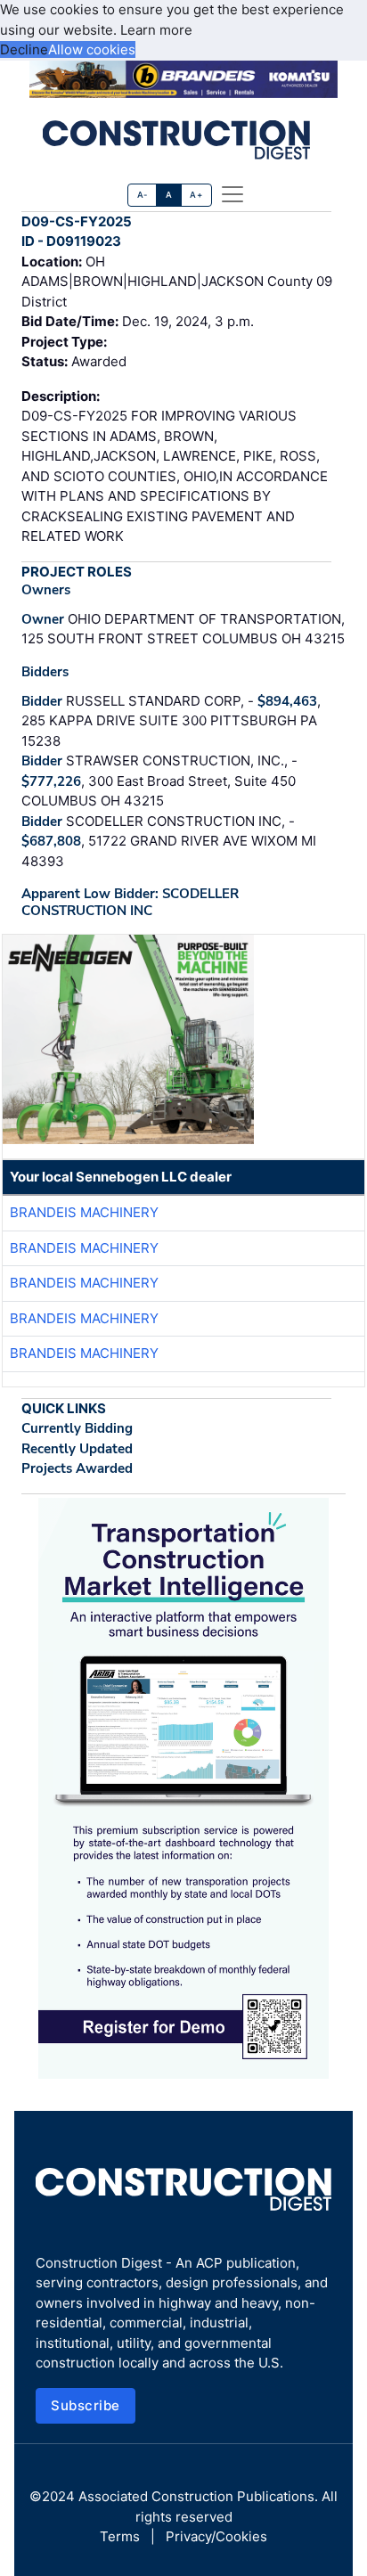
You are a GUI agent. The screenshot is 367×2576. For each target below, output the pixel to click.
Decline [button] (24, 49)
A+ (196, 195)
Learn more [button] (156, 30)
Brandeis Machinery (84, 1212)
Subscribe (86, 2405)
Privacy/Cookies (216, 2536)
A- (143, 195)
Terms (120, 2536)
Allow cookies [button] (92, 49)
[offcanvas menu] (232, 194)
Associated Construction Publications (196, 2496)
